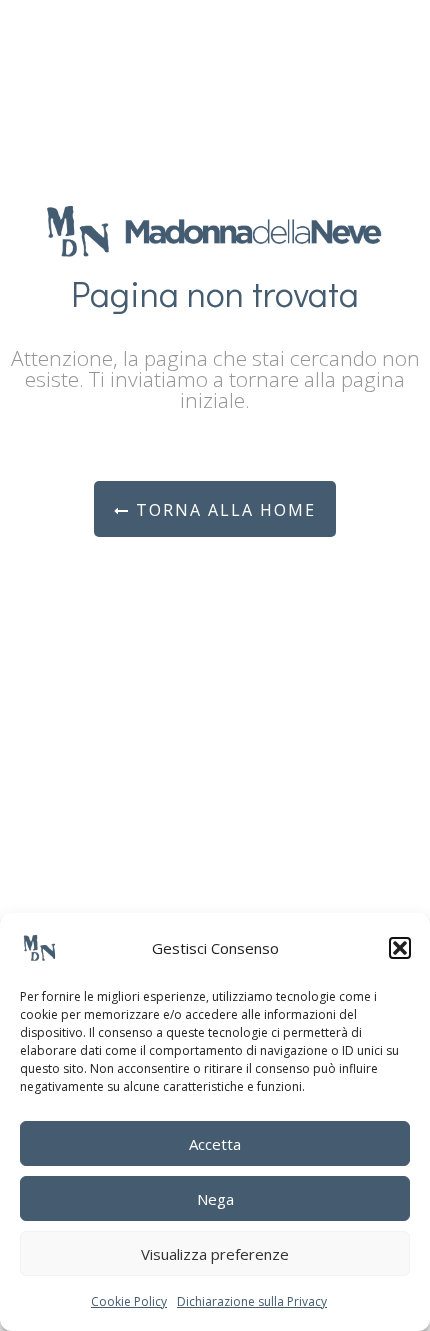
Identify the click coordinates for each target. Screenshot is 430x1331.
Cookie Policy (129, 1301)
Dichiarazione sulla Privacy (252, 1301)
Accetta (215, 1144)
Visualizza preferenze (215, 1254)
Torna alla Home (223, 510)
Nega (215, 1199)
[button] (400, 948)
